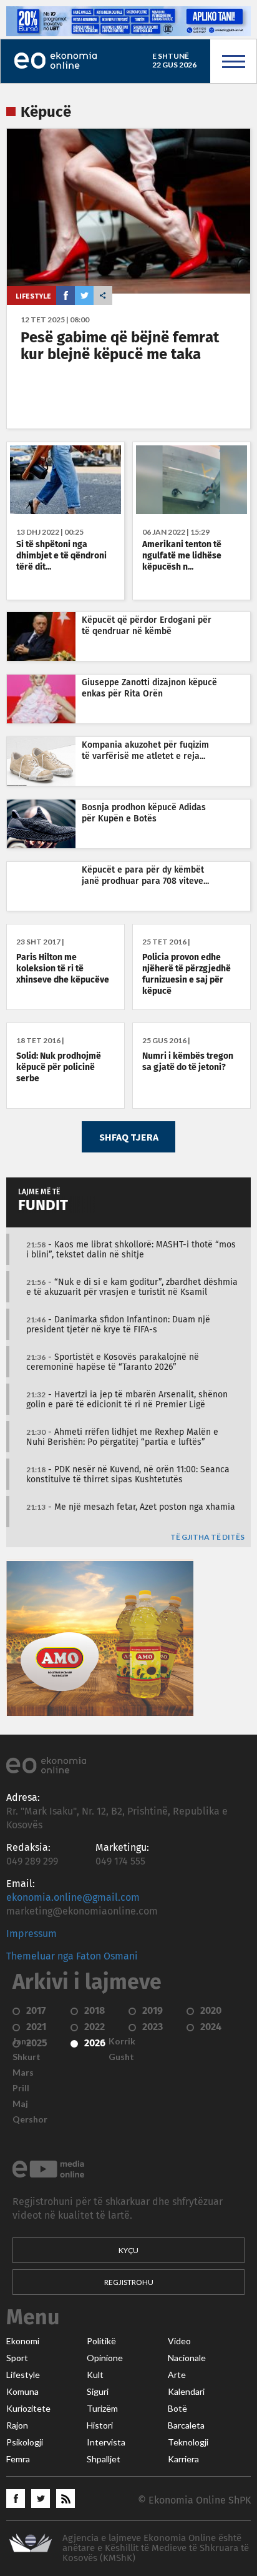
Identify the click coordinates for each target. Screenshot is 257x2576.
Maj (20, 2104)
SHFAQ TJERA (129, 1137)
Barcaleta (186, 2425)
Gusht (121, 2057)
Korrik (122, 2041)
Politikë (101, 2341)
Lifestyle (33, 296)
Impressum (32, 1934)
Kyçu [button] (128, 2250)
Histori (100, 2425)
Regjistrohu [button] (129, 2282)
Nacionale (187, 2358)
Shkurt (27, 2057)
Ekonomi (23, 2341)
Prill (21, 2088)
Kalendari (186, 2392)
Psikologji (25, 2442)
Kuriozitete (28, 2409)
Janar (24, 2041)
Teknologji (188, 2442)
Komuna (22, 2392)
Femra (18, 2459)
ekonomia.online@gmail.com (73, 1898)
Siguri (98, 2392)
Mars (23, 2073)
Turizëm (102, 2409)
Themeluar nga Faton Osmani (72, 1956)
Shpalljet (104, 2459)
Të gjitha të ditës (207, 1538)
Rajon (17, 2425)
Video (179, 2341)
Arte (177, 2375)
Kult (95, 2375)
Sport (17, 2358)
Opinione (105, 2358)
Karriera (183, 2459)
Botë (177, 2409)
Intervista (106, 2442)
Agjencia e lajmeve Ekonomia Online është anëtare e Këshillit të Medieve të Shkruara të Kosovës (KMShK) (156, 2548)
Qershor (30, 2119)
